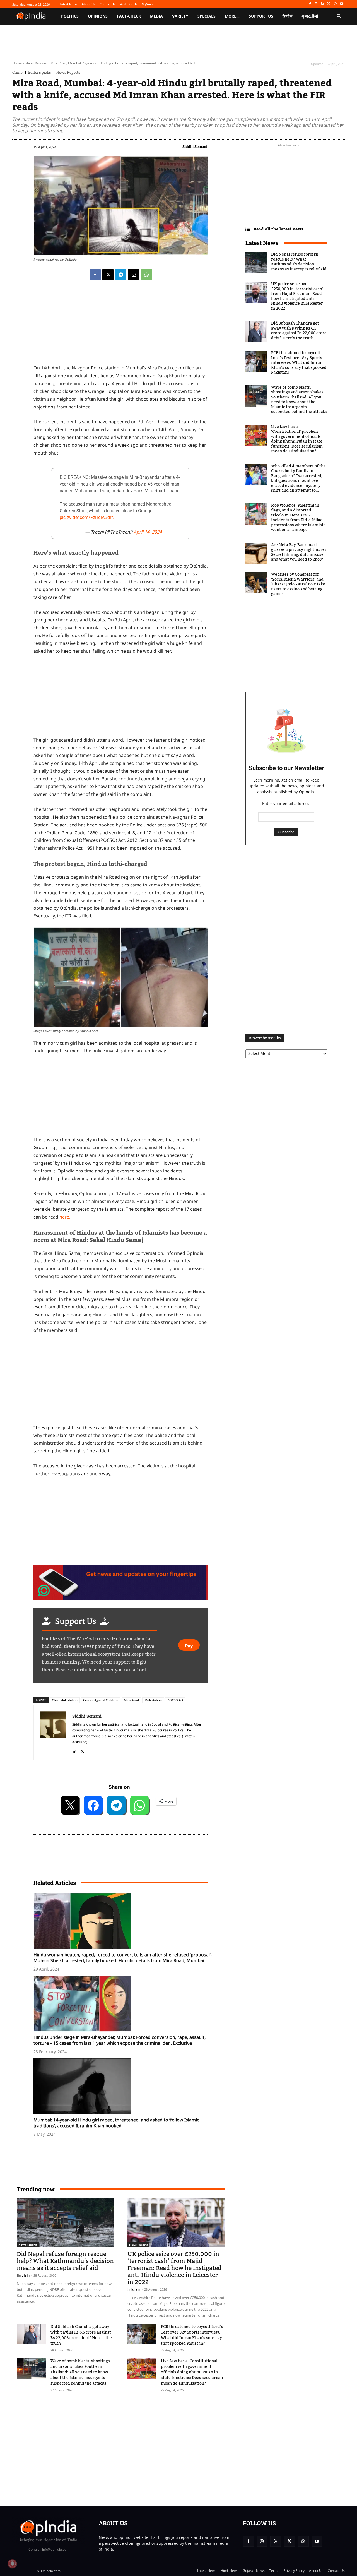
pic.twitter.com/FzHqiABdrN (87, 517)
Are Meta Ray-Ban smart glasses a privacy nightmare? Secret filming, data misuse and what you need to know (299, 552)
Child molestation (65, 1700)
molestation (153, 1700)
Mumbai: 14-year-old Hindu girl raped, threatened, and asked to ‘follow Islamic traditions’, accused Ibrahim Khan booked (116, 2123)
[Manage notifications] (12, 2564)
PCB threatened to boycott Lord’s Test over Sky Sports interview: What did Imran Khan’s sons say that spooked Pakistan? (192, 2335)
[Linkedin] (74, 1750)
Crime (17, 72)
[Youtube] (342, 4)
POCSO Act (175, 1700)
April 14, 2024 (148, 532)
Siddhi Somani (195, 146)
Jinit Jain (23, 2275)
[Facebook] (310, 4)
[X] (329, 4)
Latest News (262, 243)
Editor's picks (39, 72)
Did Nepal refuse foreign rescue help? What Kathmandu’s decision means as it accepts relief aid (65, 2261)
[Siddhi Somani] (53, 1733)
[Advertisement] (121, 1381)
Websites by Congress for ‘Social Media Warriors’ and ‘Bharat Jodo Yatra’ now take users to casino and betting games (298, 584)
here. (65, 1217)
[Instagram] (316, 4)
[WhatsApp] (335, 4)
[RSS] (323, 4)
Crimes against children (101, 1700)
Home (17, 63)
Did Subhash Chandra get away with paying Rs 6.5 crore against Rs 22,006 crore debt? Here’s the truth (81, 2335)
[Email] (134, 275)
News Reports (36, 63)
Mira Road (131, 1700)
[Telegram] (121, 275)
